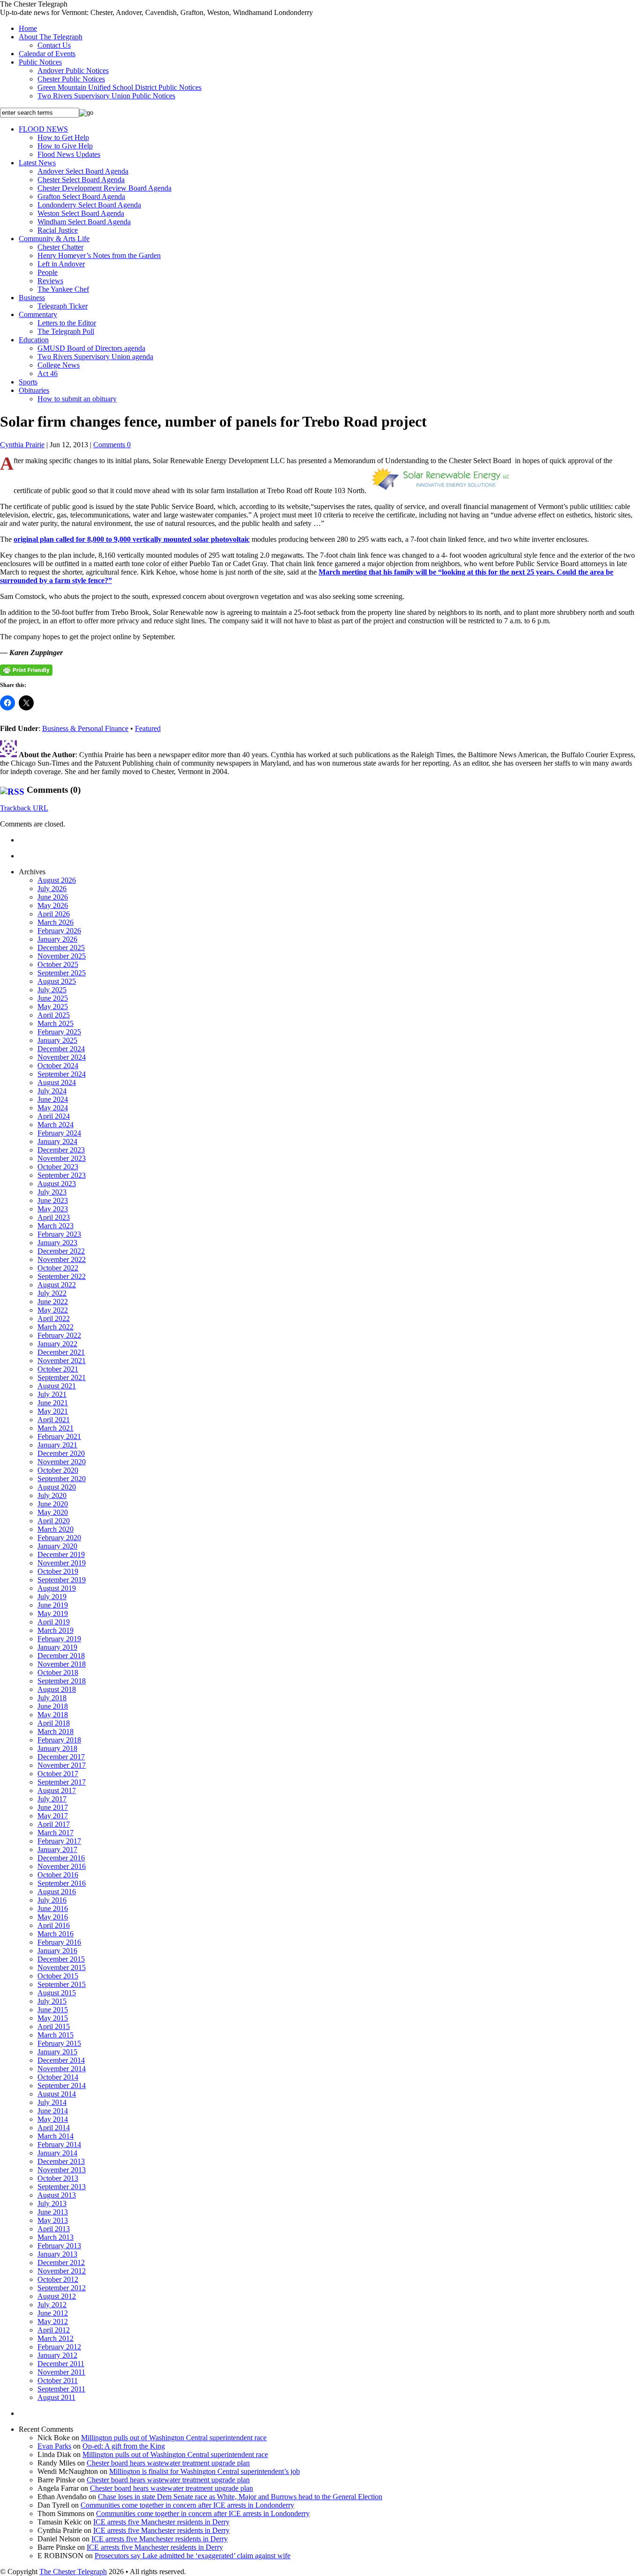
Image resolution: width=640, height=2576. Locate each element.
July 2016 (52, 1900)
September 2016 (62, 1883)
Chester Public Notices (71, 79)
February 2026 (59, 931)
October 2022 (58, 1268)
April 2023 (54, 1217)
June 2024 (53, 1099)
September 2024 (62, 1074)
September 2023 (62, 1175)
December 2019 (61, 1554)
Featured (148, 728)
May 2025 (53, 1007)
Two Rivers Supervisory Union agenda (95, 357)
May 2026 (53, 905)
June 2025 (53, 998)
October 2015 (58, 1976)
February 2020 (59, 1538)
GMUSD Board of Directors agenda (91, 348)
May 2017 (53, 1816)
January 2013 (57, 2254)
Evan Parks (54, 2446)
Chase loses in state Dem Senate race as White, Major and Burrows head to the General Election (240, 2497)
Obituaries (34, 390)
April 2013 (54, 2229)
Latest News (37, 163)
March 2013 (56, 2237)
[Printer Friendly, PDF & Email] (26, 670)
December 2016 (61, 1858)
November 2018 (62, 1664)
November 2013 (62, 2170)
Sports (28, 382)
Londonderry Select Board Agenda (89, 205)
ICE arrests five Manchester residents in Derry (161, 2522)
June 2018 (53, 1706)
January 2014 (57, 2153)
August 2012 (57, 2296)
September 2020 (62, 1479)
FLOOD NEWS (43, 129)
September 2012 (62, 2288)
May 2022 (53, 1310)
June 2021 (53, 1403)
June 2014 (53, 2111)
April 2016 (54, 1925)
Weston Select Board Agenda (81, 213)
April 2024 (54, 1116)
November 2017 (62, 1765)
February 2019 (59, 1639)
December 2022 (61, 1251)
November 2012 (62, 2271)
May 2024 (53, 1108)
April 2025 (54, 1015)
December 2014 (61, 2060)
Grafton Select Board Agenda (81, 196)
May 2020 (53, 1512)
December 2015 (61, 1959)
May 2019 (53, 1613)
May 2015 (53, 2018)
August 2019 (57, 1588)
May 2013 (53, 2220)
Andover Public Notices (73, 70)
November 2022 (62, 1259)
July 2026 (52, 889)
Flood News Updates (69, 154)
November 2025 (62, 956)
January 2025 (57, 1040)
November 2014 (62, 2069)
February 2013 (59, 2246)
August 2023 (57, 1184)
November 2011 (61, 2372)
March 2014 (56, 2136)
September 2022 (62, 1276)
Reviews (50, 281)
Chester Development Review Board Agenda (104, 188)
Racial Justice (58, 230)
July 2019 (52, 1597)
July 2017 (52, 1799)
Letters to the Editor (67, 323)
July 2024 (52, 1091)
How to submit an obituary (77, 399)
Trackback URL (24, 808)
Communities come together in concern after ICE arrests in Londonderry (187, 2505)
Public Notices (40, 62)
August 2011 (56, 2397)
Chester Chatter (60, 247)
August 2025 (57, 981)
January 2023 (57, 1243)
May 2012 (53, 2321)
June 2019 (53, 1605)
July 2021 (52, 1394)
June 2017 (53, 1807)
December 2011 (61, 2364)
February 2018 (59, 1740)
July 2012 (52, 2305)
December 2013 (61, 2161)
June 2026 (53, 897)
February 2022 (59, 1335)
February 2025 (59, 1032)
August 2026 (57, 880)
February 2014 (59, 2144)
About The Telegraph (51, 37)
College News (59, 365)
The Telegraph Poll (66, 331)
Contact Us (54, 45)
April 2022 (54, 1318)
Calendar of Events (47, 54)
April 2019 (54, 1622)
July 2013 (52, 2203)
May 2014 (53, 2119)
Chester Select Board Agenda (81, 180)
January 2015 (57, 2052)
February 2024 (59, 1133)
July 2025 (52, 990)
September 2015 (62, 1984)
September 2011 (61, 2389)
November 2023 (62, 1158)
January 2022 (57, 1344)
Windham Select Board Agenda (84, 222)
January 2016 (57, 1951)
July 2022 (52, 1293)
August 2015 (57, 1993)
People (48, 272)
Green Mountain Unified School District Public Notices (119, 87)
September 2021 (62, 1377)
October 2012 (58, 2279)
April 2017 (54, 1824)
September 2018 (62, 1681)
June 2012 (53, 2313)
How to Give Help (65, 146)
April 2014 (54, 2128)
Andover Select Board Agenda (83, 171)
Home (28, 28)
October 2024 (58, 1066)
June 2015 (53, 2010)
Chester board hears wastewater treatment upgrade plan (168, 2463)
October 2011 (58, 2380)
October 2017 (58, 1774)
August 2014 (57, 2094)
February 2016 (59, 1942)
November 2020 (62, 1462)
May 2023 (53, 1209)
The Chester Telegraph (73, 2572)
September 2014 (62, 2085)
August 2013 (57, 2195)
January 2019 (57, 1647)
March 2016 (56, 1934)
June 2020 (53, 1504)
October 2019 (58, 1571)
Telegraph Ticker (63, 306)
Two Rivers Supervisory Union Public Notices (106, 96)
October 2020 (58, 1470)
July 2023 (52, 1192)
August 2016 (57, 1892)
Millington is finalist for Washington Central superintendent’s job (205, 2471)
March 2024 (56, 1125)
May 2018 (53, 1715)
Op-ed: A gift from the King (124, 2446)
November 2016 (62, 1866)
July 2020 (52, 1495)
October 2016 (58, 1875)
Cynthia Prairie (22, 445)
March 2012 (56, 2338)
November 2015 (62, 1967)
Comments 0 (112, 445)
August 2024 (57, 1082)
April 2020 (54, 1521)
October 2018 (58, 1672)
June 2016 (53, 1908)
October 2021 (58, 1369)
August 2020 (57, 1487)
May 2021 (53, 1411)
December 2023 (61, 1150)
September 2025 (62, 973)
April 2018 (54, 1723)
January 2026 (57, 939)
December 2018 (61, 1656)
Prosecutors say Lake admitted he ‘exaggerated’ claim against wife (193, 2556)
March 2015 (56, 2035)
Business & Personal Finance (85, 728)
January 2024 (57, 1141)
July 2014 (52, 2102)
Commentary (38, 314)
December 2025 (61, 948)
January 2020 (57, 1546)
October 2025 (58, 964)
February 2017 (59, 1841)
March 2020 (56, 1529)
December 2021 (61, 1352)
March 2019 (56, 1630)
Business (32, 298)
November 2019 (62, 1563)
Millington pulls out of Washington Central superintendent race (174, 2438)
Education (34, 340)
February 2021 (59, 1436)
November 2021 (62, 1361)
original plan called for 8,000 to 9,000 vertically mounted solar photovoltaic (132, 539)
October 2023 (58, 1167)
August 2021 (57, 1386)
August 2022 (57, 1285)
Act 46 (48, 373)
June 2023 (53, 1200)
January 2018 (57, 1748)
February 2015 (59, 2043)
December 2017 (61, 1757)
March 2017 (56, 1833)
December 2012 (61, 2262)
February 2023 (59, 1234)
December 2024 (61, 1049)
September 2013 (62, 2187)
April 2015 (54, 2026)
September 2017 (62, 1782)
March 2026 (56, 922)
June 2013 (53, 2212)
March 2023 (56, 1226)
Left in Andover (61, 264)
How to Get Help (63, 137)
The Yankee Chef (63, 289)
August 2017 (57, 1790)
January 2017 (57, 1849)
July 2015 (52, 2001)
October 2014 (58, 2077)
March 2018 (56, 1731)
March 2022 (56, 1327)
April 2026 (54, 914)
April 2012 (54, 2330)
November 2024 (62, 1057)
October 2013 (58, 2178)
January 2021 (57, 1445)
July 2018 (52, 1698)
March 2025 (56, 1023)
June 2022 (53, 1302)
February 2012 (59, 2347)
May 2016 (53, 1917)
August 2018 (57, 1689)
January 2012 (57, 2355)
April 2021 (54, 1420)
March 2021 (56, 1428)
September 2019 (62, 1580)
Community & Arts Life (54, 239)
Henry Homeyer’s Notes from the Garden (99, 255)
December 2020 (61, 1453)
